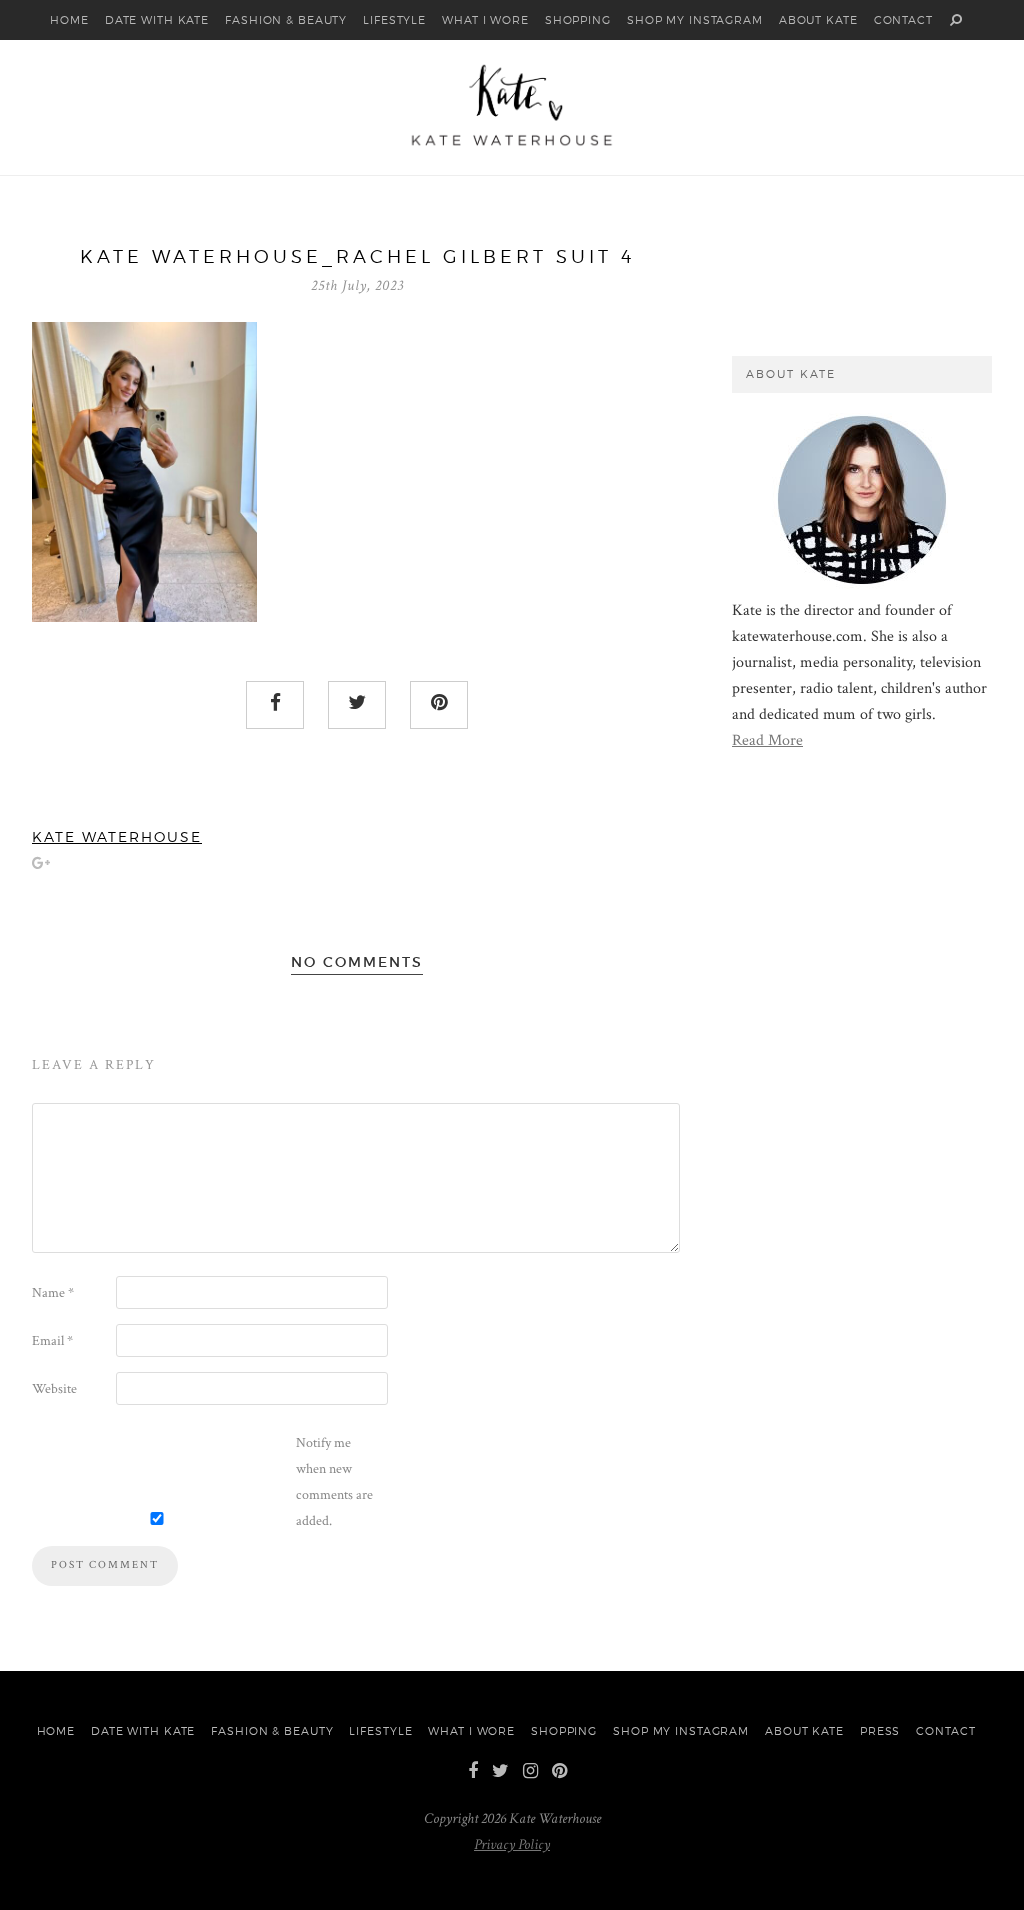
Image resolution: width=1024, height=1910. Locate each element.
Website (54, 1389)
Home (69, 20)
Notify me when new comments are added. (334, 1482)
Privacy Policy (512, 1844)
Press (880, 1731)
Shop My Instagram (695, 20)
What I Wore (485, 20)
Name (53, 1293)
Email (52, 1341)
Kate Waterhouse (117, 837)
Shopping (578, 20)
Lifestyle (394, 20)
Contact (903, 20)
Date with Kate (157, 20)
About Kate (818, 20)
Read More (767, 740)
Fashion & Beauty (286, 20)
